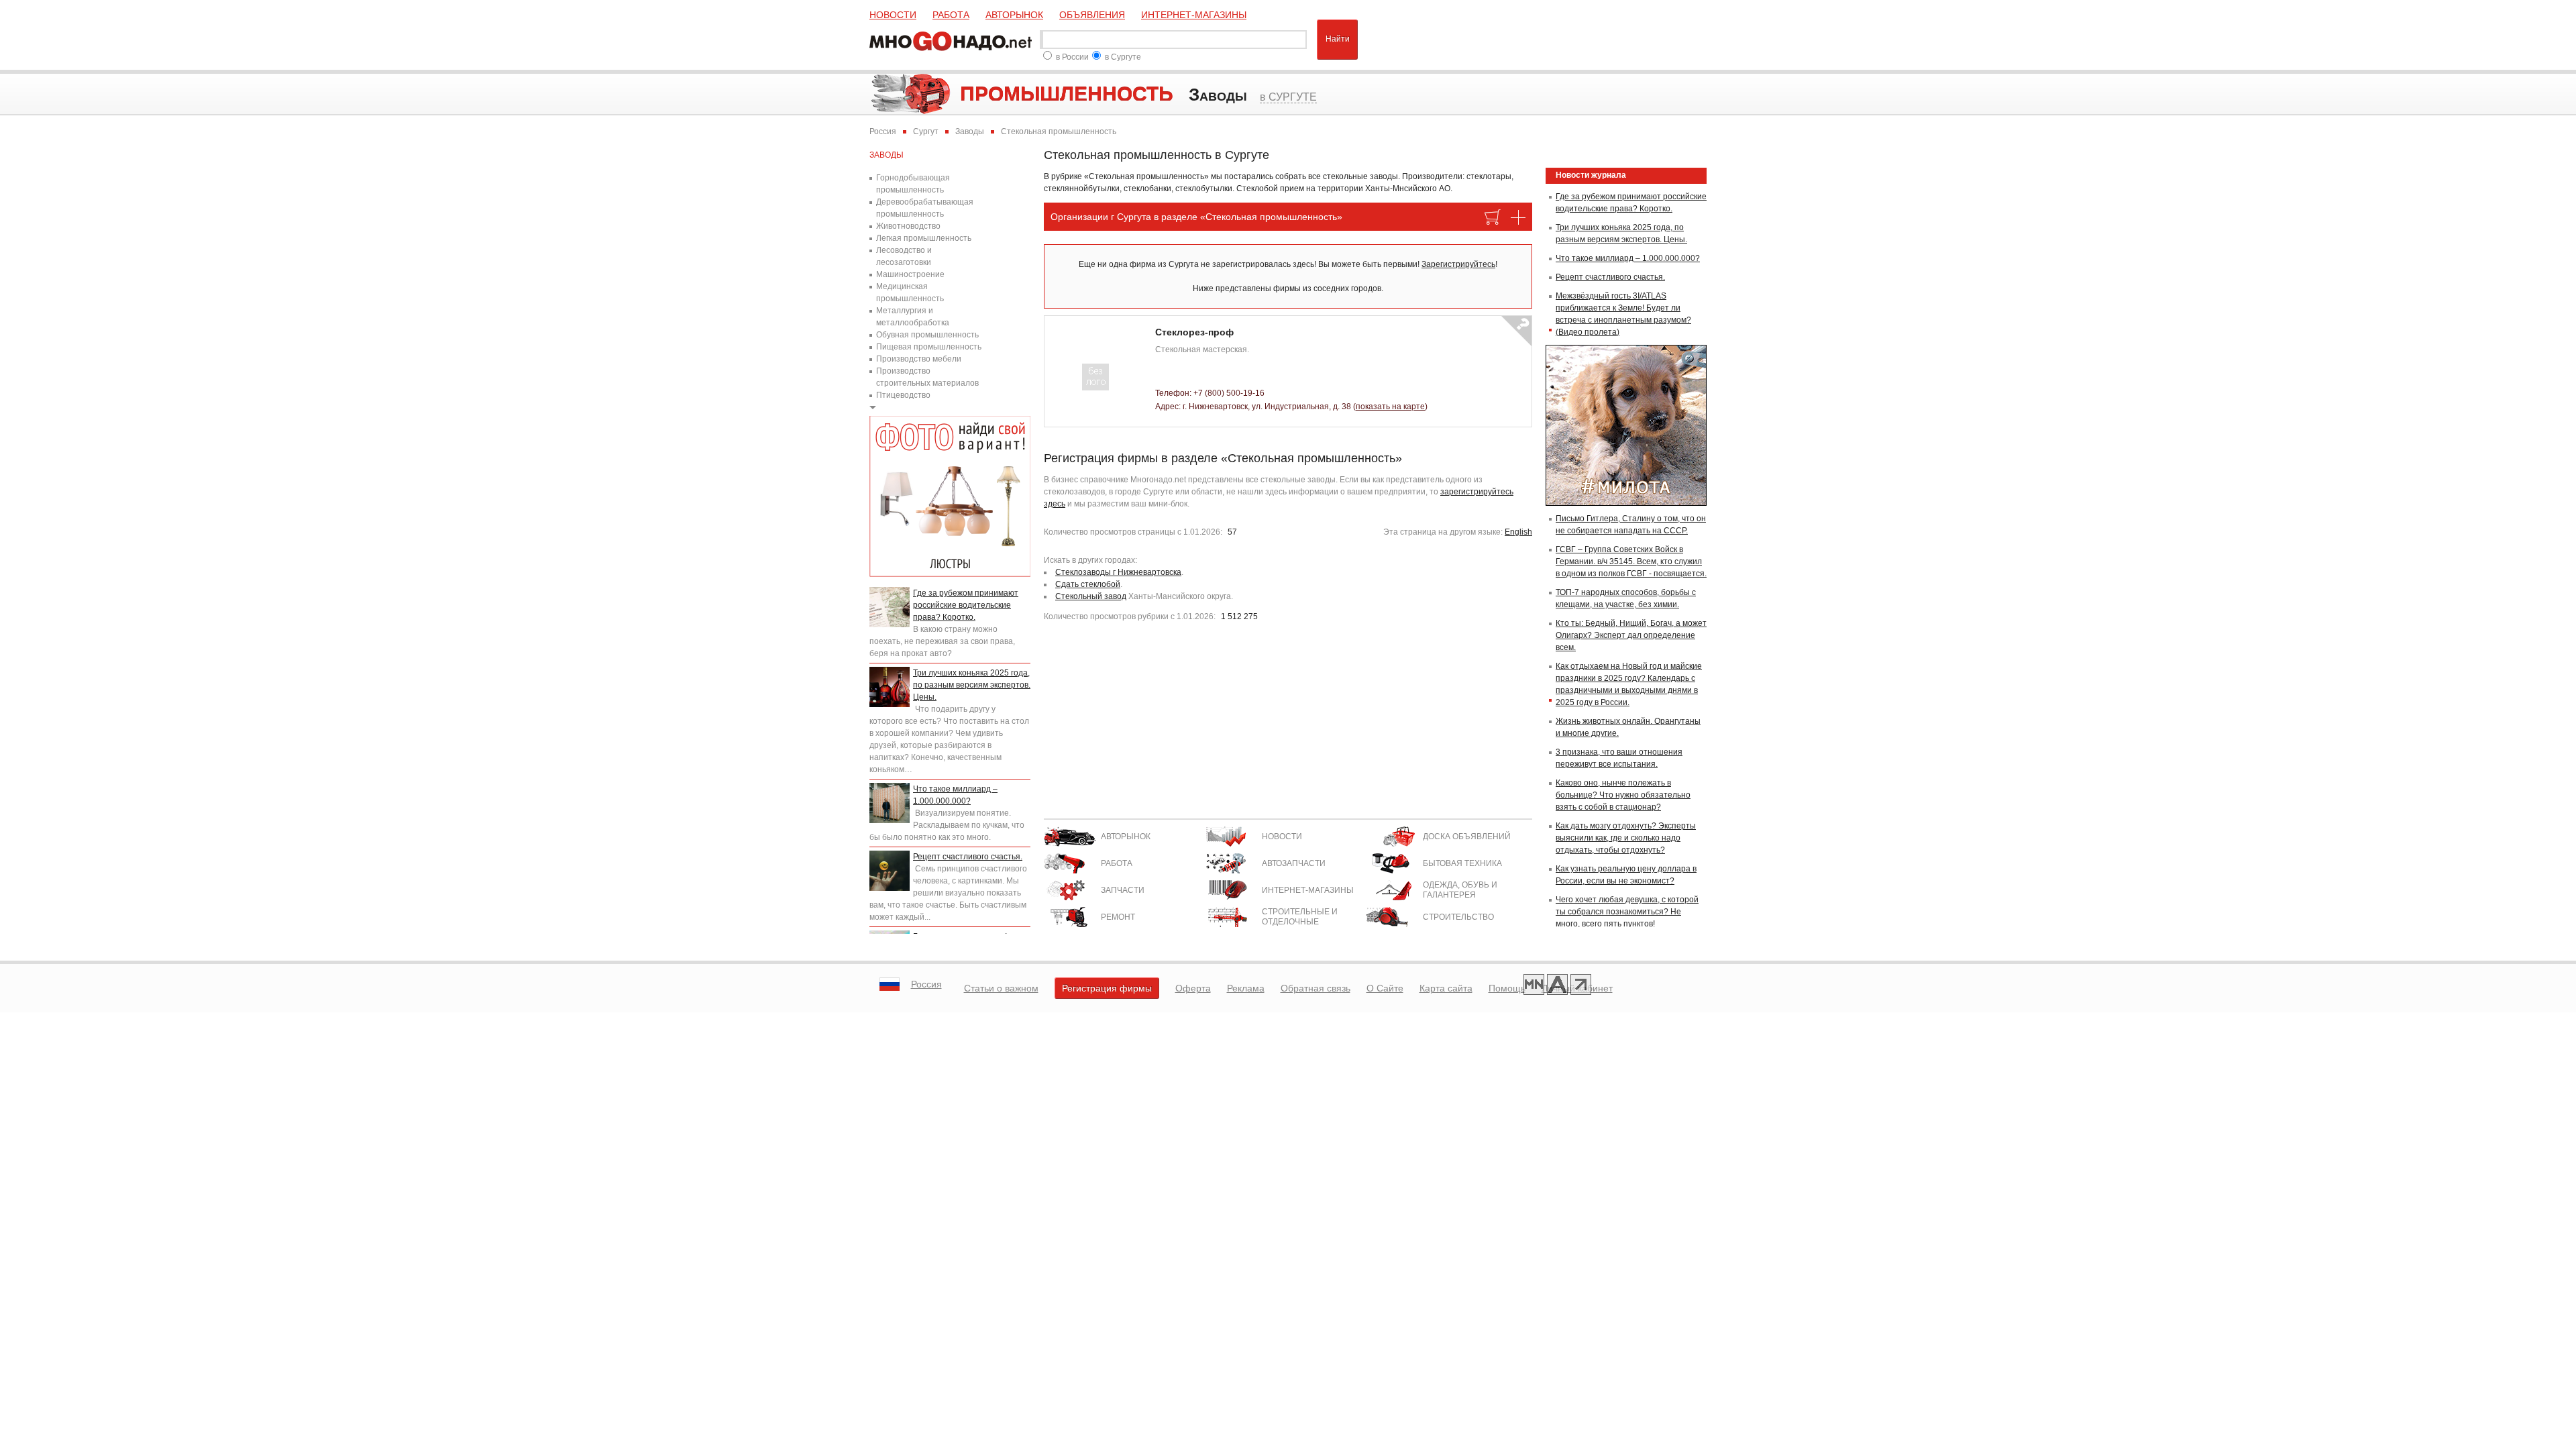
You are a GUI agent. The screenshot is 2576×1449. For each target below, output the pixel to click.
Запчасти (1123, 890)
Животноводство (908, 226)
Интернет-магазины (1194, 15)
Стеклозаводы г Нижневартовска (1118, 572)
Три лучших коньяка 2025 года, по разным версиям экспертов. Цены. (972, 685)
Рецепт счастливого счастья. (968, 857)
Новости (893, 15)
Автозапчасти (1294, 863)
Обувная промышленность (927, 335)
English (1518, 532)
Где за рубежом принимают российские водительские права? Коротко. (966, 605)
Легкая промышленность (924, 238)
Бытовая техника (1462, 863)
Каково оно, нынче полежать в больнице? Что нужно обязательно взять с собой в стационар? (1623, 795)
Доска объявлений (1467, 837)
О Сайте (1385, 988)
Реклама (1246, 988)
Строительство (1458, 917)
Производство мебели (919, 359)
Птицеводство (903, 395)
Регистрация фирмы (1107, 988)
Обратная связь (1316, 988)
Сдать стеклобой (1088, 584)
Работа (951, 15)
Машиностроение (910, 274)
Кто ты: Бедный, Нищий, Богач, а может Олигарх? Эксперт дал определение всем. (1631, 635)
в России (1072, 57)
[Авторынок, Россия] (1557, 986)
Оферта (1193, 988)
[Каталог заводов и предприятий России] (953, 40)
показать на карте (1390, 407)
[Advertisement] (1288, 724)
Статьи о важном (1001, 988)
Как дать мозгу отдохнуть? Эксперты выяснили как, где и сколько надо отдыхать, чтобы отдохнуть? (1626, 838)
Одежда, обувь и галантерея (1460, 890)
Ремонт (1118, 917)
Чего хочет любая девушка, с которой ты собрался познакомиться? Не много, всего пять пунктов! (1627, 912)
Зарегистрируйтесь (1458, 264)
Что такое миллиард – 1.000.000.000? (1628, 258)
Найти (1338, 39)
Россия (926, 984)
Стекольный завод (1091, 596)
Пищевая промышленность (929, 347)
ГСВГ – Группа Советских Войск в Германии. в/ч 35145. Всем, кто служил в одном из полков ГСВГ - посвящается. (1631, 561)
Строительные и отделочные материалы (1300, 922)
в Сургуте (1123, 57)
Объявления (1092, 15)
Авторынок (1014, 15)
